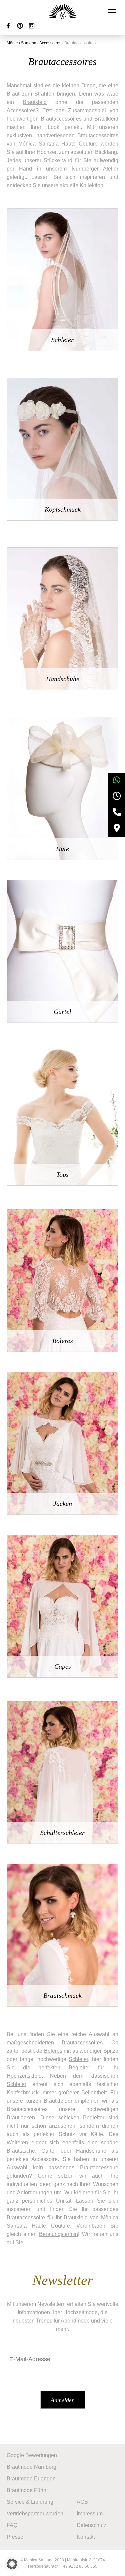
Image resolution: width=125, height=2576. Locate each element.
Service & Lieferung (30, 2502)
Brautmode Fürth (26, 2490)
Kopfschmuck (23, 2093)
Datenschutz (91, 2525)
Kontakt (86, 2537)
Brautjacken (21, 2118)
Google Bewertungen (32, 2455)
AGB (82, 2502)
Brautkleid (35, 102)
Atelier (111, 169)
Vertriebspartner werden (35, 2514)
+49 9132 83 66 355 (79, 2566)
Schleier (78, 2059)
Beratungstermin (58, 2234)
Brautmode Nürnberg (31, 2467)
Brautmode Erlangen (31, 2479)
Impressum (90, 2514)
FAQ (12, 2525)
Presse (15, 2537)
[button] (12, 2564)
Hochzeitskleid (24, 2076)
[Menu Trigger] (112, 11)
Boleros (53, 2051)
